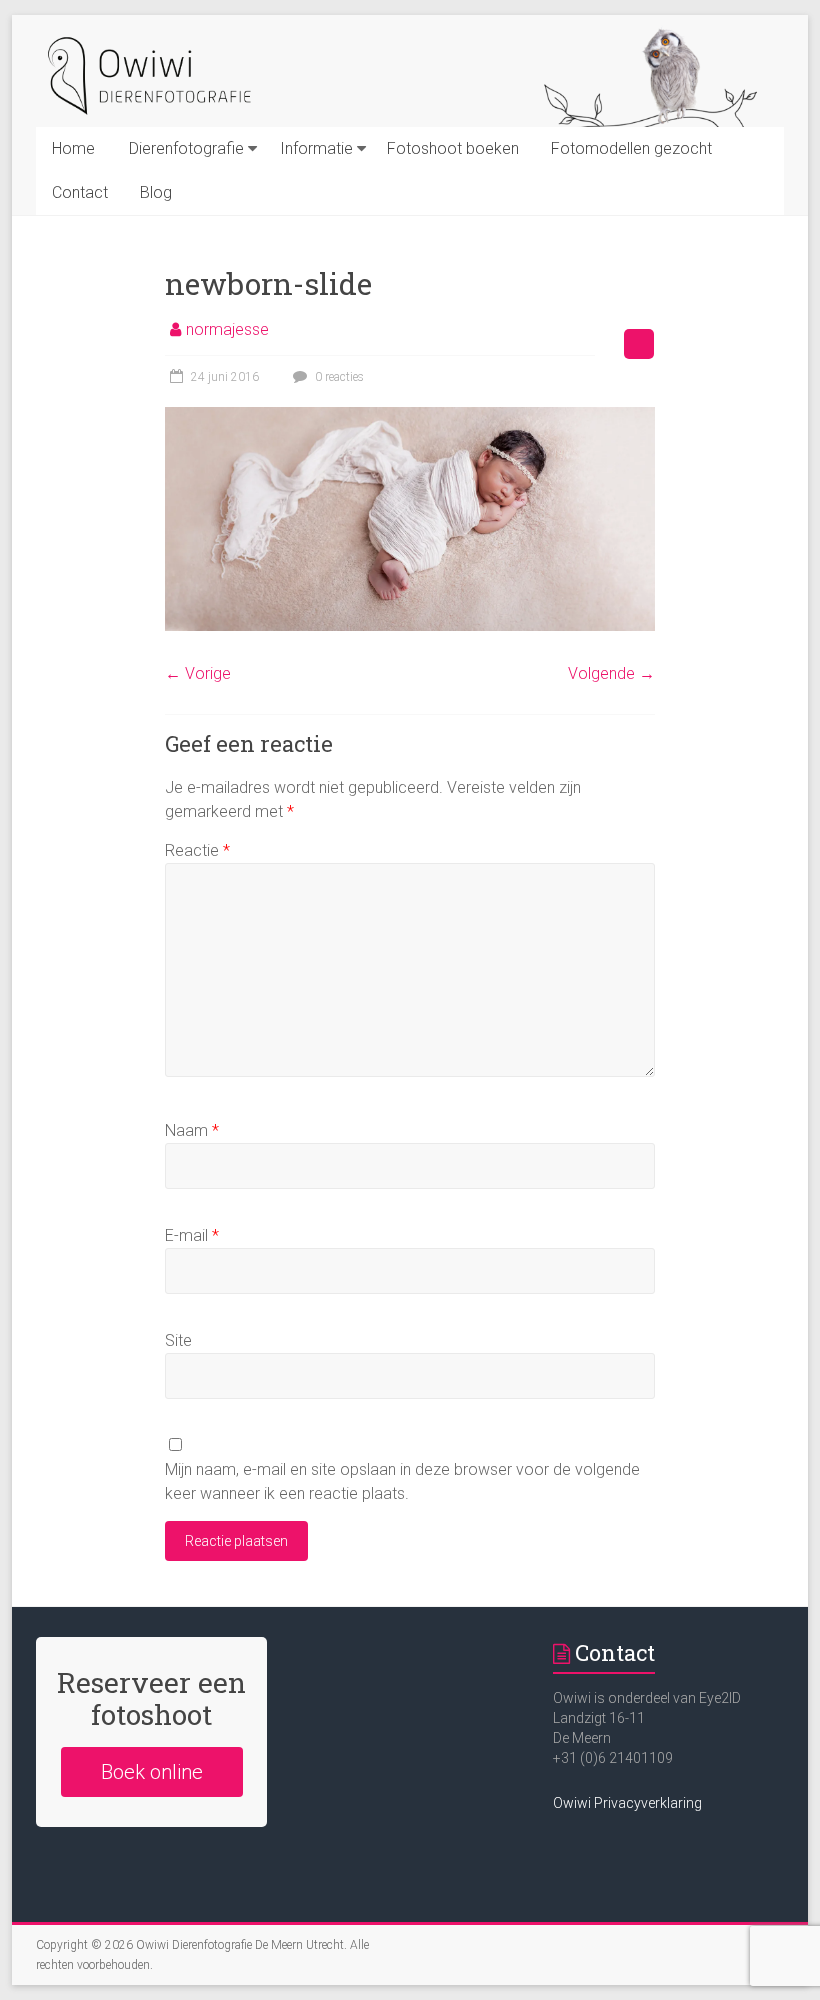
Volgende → (611, 673)
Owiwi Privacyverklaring (627, 1803)
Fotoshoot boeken (453, 148)
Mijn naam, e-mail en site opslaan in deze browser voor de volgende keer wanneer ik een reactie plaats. (402, 1481)
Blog (156, 192)
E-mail (192, 1235)
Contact (80, 192)
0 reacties (338, 377)
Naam (192, 1130)
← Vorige (198, 673)
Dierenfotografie (186, 148)
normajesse (227, 329)
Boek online (152, 1772)
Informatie (316, 148)
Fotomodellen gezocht (631, 148)
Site (178, 1340)
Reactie (197, 850)
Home (73, 148)
